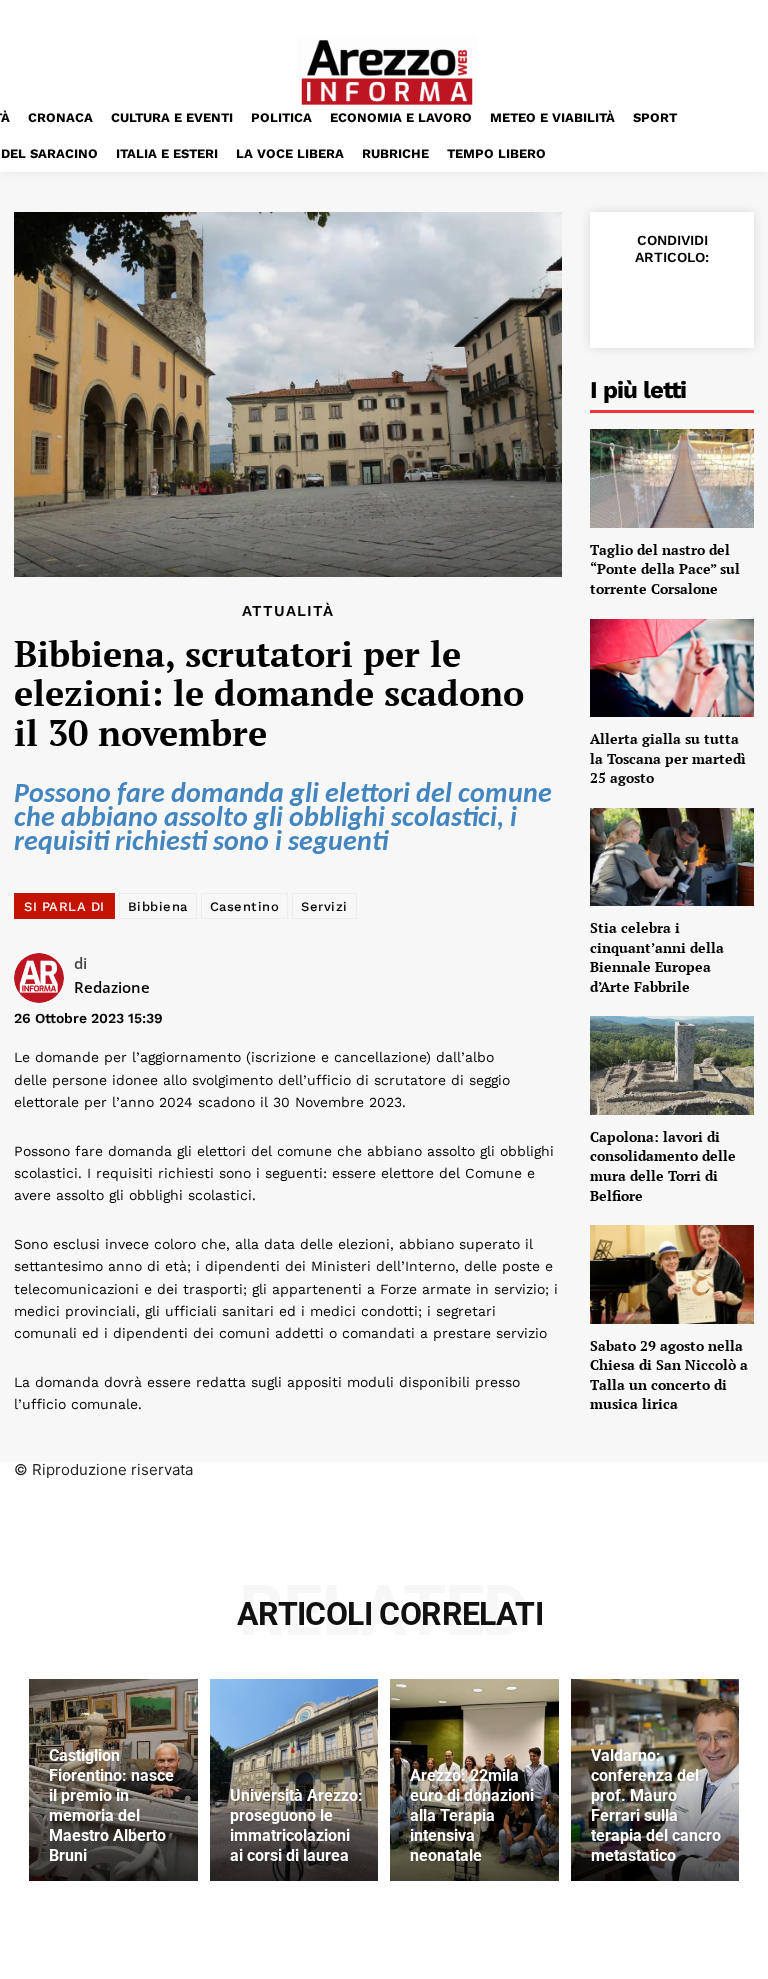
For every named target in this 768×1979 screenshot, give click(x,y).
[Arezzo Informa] (387, 72)
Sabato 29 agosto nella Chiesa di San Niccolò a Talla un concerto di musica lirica (669, 1375)
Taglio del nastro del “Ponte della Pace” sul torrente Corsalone (665, 569)
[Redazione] (44, 978)
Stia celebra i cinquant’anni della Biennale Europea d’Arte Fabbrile (657, 957)
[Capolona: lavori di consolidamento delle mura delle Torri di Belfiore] (672, 1065)
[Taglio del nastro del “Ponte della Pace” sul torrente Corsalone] (672, 478)
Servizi (324, 906)
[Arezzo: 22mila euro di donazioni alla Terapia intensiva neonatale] (474, 1780)
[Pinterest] (716, 301)
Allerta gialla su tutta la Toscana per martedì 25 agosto (668, 758)
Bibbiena (158, 906)
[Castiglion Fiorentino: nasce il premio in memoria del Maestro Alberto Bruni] (113, 1780)
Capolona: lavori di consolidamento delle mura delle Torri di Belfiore (663, 1166)
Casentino (245, 906)
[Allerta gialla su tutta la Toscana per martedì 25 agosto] (672, 668)
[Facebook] (624, 301)
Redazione (112, 987)
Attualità (288, 611)
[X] (670, 301)
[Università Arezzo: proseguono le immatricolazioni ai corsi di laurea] (294, 1780)
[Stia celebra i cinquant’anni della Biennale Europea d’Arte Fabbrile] (672, 857)
